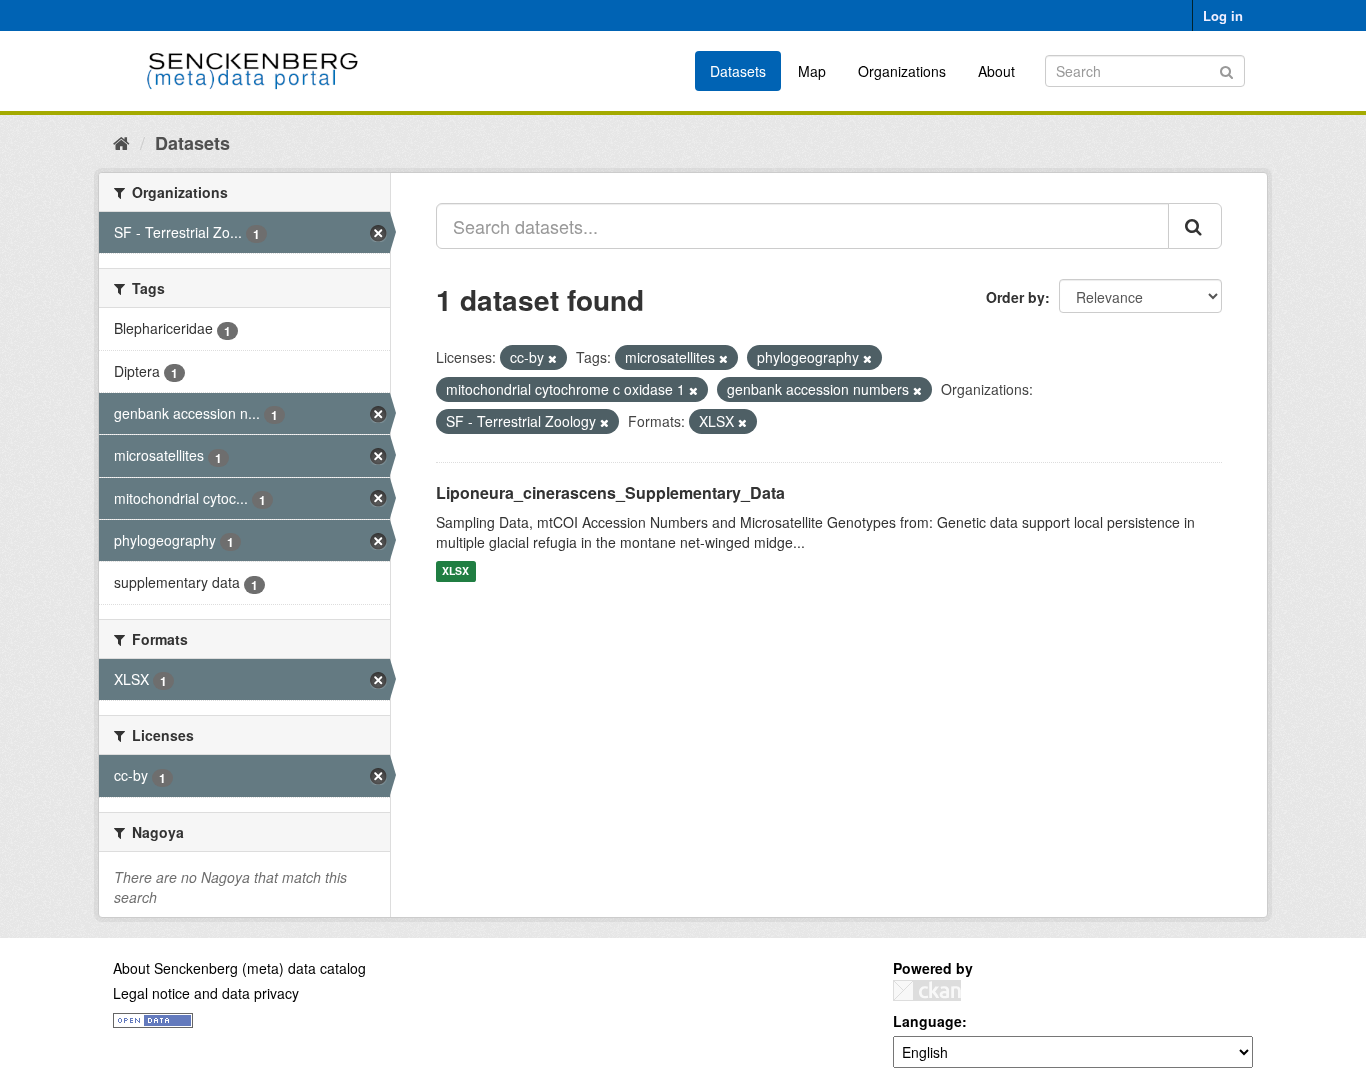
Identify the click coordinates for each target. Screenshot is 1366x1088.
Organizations (902, 71)
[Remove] (552, 358)
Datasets (738, 71)
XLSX (455, 571)
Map (812, 71)
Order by (1015, 297)
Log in (1223, 15)
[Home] (121, 142)
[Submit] (1226, 69)
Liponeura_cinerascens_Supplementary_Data (610, 492)
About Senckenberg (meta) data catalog (239, 968)
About (996, 71)
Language (927, 1021)
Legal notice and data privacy (206, 993)
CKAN (927, 990)
